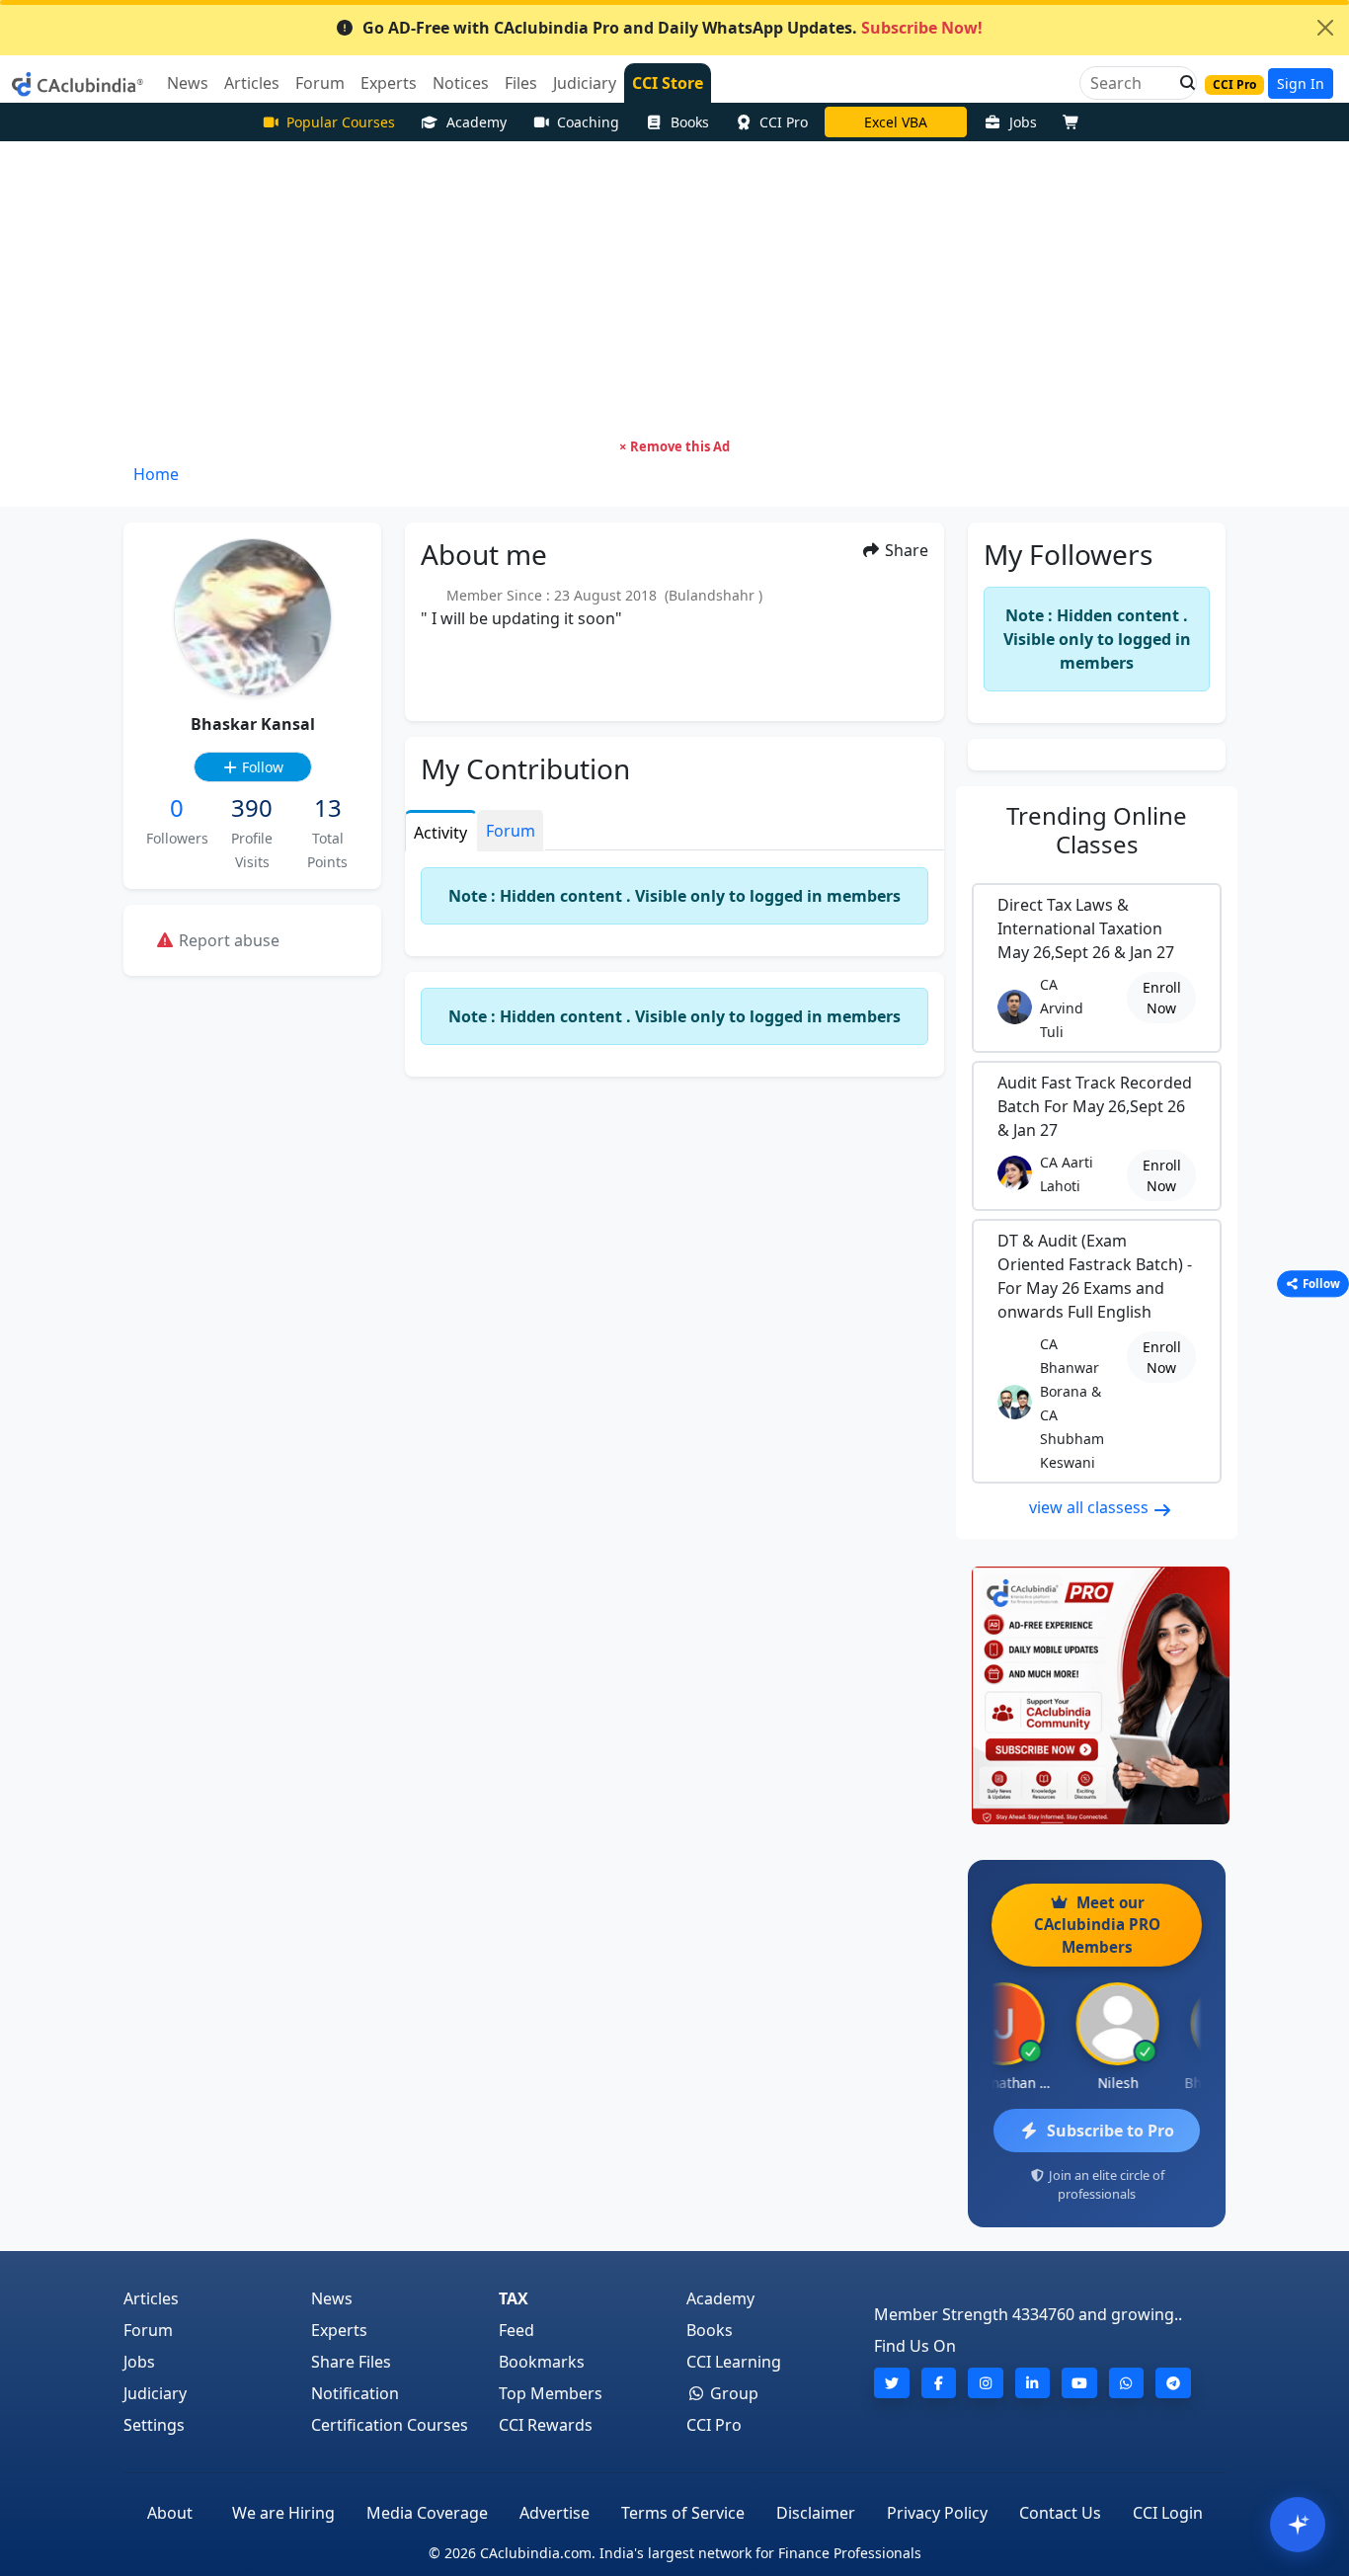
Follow (261, 767)
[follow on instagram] (986, 2383)
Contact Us (1060, 2513)
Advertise (555, 2513)
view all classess (1091, 1507)
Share (905, 550)
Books (690, 122)
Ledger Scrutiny (896, 122)
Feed (516, 2330)
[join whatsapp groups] (1127, 2383)
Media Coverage (427, 2513)
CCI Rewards (546, 2425)
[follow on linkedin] (1033, 2383)
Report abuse (227, 940)
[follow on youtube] (1079, 2383)
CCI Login (1168, 2513)
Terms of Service (683, 2513)
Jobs (1023, 122)
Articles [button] (252, 83)
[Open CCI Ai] (1298, 2525)
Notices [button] (461, 83)
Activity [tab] (440, 833)
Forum (148, 2330)
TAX (514, 2298)
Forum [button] (320, 83)
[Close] (1325, 28)
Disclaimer (816, 2513)
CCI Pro (784, 122)
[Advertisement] (674, 289)
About (170, 2513)
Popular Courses (341, 122)
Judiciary (155, 2393)
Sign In (1301, 83)
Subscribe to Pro (1111, 2131)
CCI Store (668, 83)
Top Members (551, 2393)
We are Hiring (283, 2513)
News (332, 2298)
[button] (1182, 83)
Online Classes (1097, 830)
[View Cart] (1075, 122)
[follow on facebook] (939, 2383)
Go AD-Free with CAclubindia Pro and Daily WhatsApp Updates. (673, 28)
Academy (476, 122)
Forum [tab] (511, 831)
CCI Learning (734, 2362)
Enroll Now (1162, 998)
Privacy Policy (937, 2513)
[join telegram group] (1173, 2383)
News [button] (188, 83)
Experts (339, 2330)
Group (732, 2393)
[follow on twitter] (892, 2383)
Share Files (351, 2362)
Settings (154, 2425)
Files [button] (521, 83)
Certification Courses (390, 2425)
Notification (355, 2393)
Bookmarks (542, 2362)
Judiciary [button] (585, 83)
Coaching (588, 122)
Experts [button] (389, 83)
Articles (151, 2298)
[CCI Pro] (1097, 1695)
